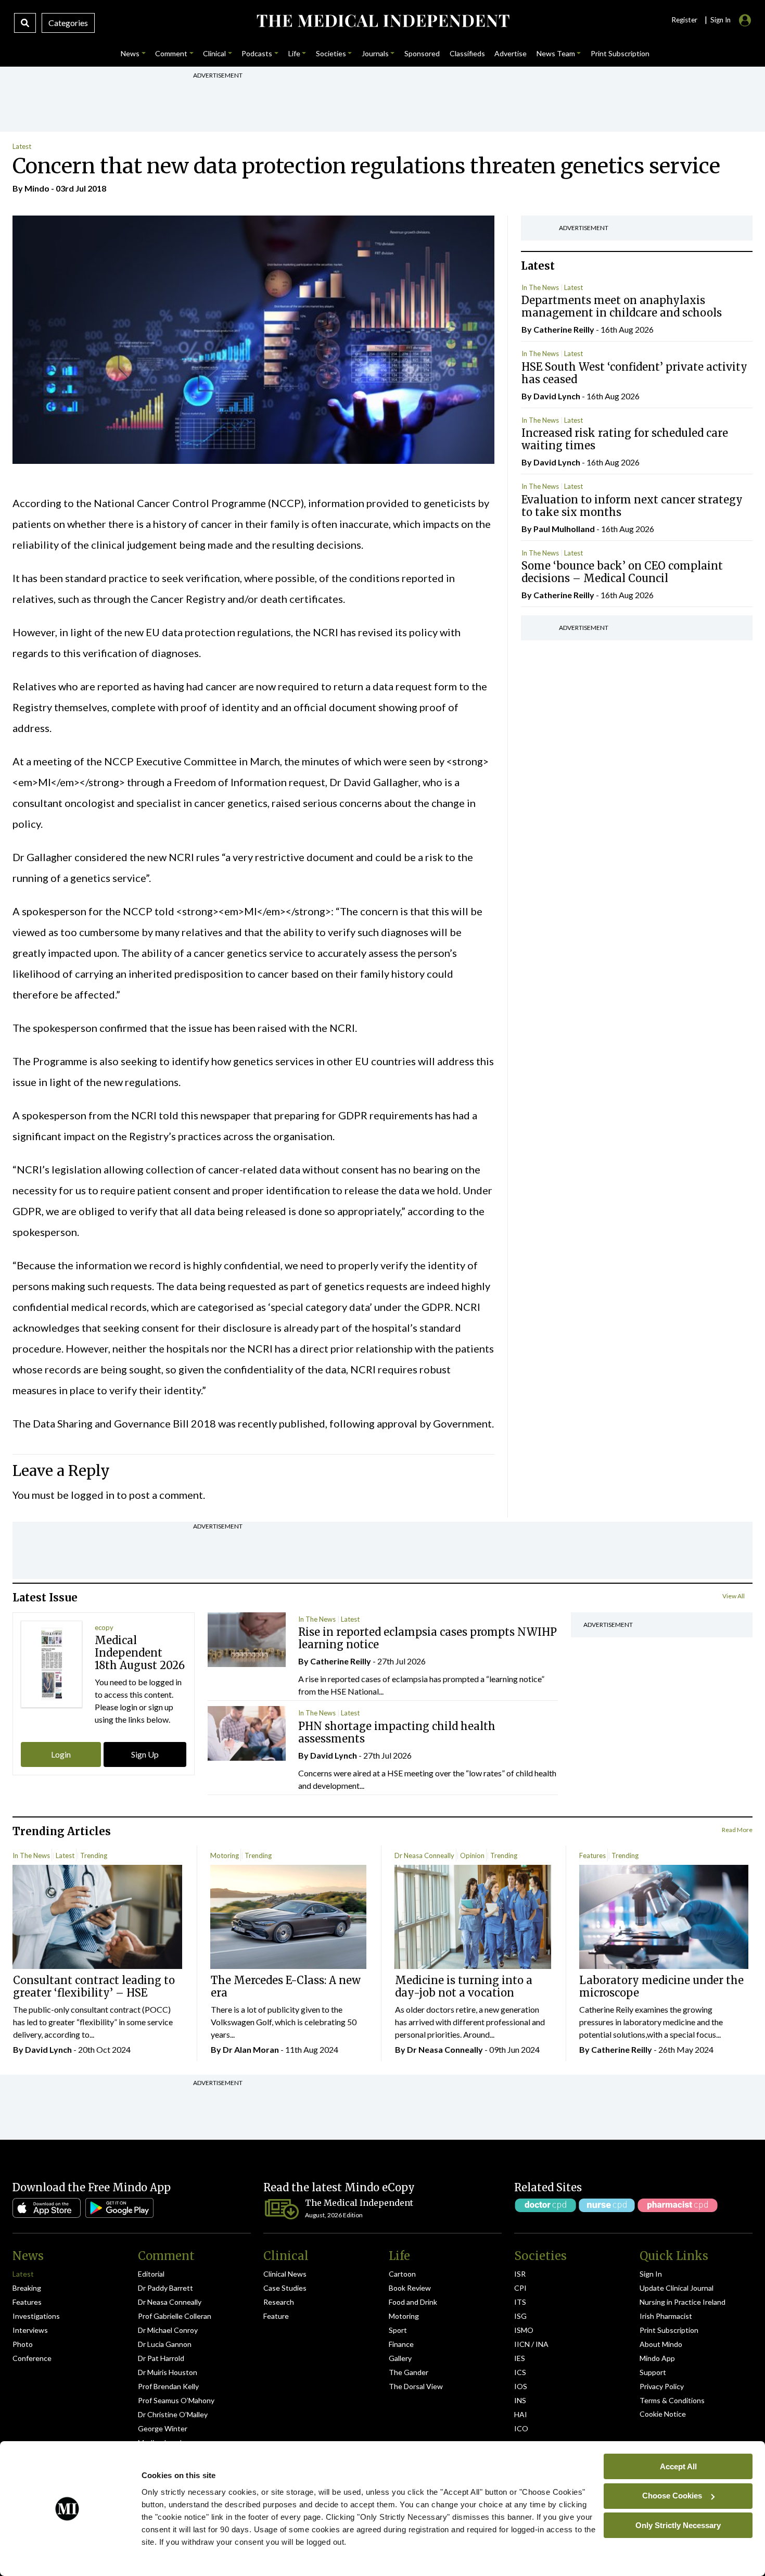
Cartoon (402, 2274)
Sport (398, 2330)
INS (520, 2400)
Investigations (36, 2316)
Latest (22, 146)
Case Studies (285, 2288)
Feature (276, 2316)
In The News (540, 287)
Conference (32, 2358)
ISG (520, 2316)
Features (592, 1855)
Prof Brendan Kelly (168, 2386)
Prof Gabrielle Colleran (175, 2316)
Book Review (410, 2288)
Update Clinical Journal (677, 2288)
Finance (401, 2344)
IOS (521, 2386)
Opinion (472, 1855)
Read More (737, 1830)
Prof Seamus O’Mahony (176, 2400)
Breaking (27, 2288)
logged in (93, 1495)
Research (279, 2302)
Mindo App (657, 2358)
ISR (520, 2274)
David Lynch (557, 396)
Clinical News (285, 2274)
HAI (521, 2414)
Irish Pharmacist (666, 2316)
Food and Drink (413, 2302)
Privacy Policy (662, 2386)
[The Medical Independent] (383, 21)
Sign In (651, 2274)
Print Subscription (669, 2330)
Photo (23, 2344)
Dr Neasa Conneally (424, 1855)
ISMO (524, 2330)
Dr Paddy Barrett (165, 2288)
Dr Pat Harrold (161, 2358)
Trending (94, 1855)
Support (653, 2372)
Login (61, 1754)
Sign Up (145, 1754)
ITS (520, 2302)
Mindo (37, 188)
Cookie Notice (663, 2414)
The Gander (409, 2372)
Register (684, 20)
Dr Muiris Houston (168, 2372)
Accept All (678, 2466)
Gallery (400, 2358)
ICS (520, 2372)
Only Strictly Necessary (678, 2525)
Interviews (30, 2330)
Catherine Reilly (564, 329)
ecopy (104, 1627)
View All (734, 1596)
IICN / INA (531, 2344)
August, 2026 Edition (334, 2215)
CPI (520, 2288)
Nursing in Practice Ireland (683, 2302)
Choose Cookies (672, 2496)
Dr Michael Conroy (168, 2330)
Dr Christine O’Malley (173, 2414)
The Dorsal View (416, 2386)
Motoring (225, 1855)
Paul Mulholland (564, 529)
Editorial (151, 2274)
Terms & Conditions (672, 2400)
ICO (521, 2428)
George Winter (163, 2428)
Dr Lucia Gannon (165, 2344)
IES (520, 2358)
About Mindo (661, 2344)
